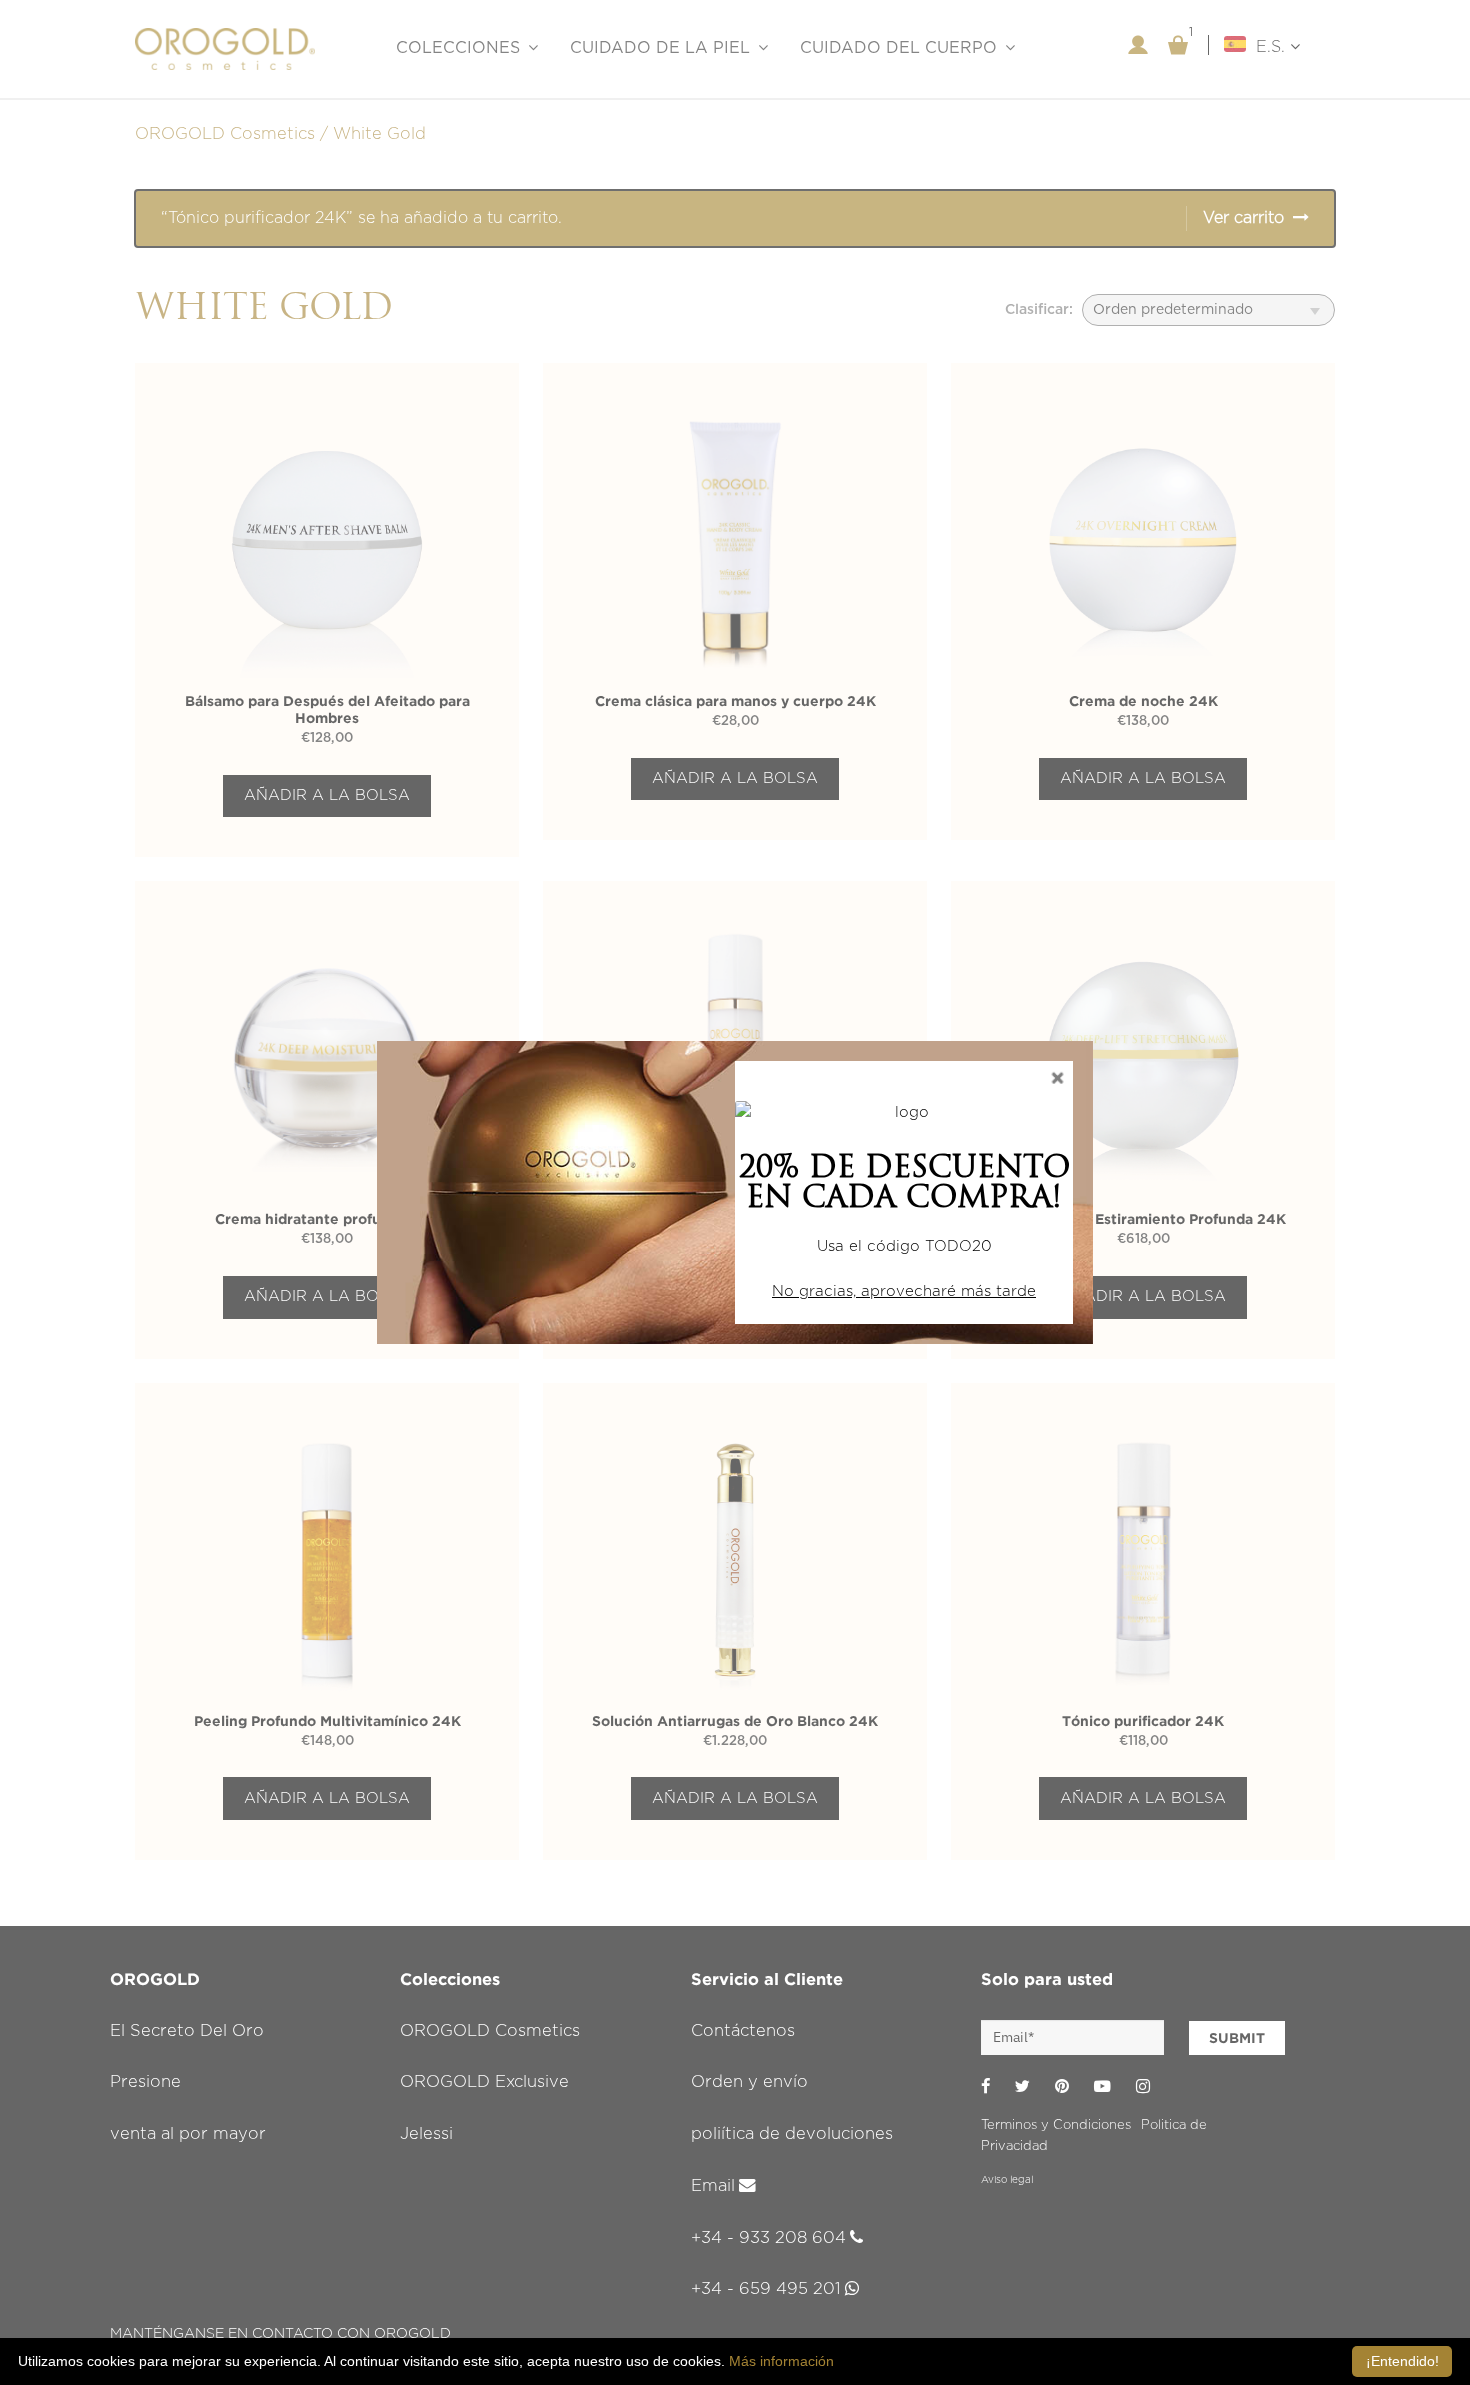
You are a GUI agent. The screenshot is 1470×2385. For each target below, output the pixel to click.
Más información (781, 2361)
